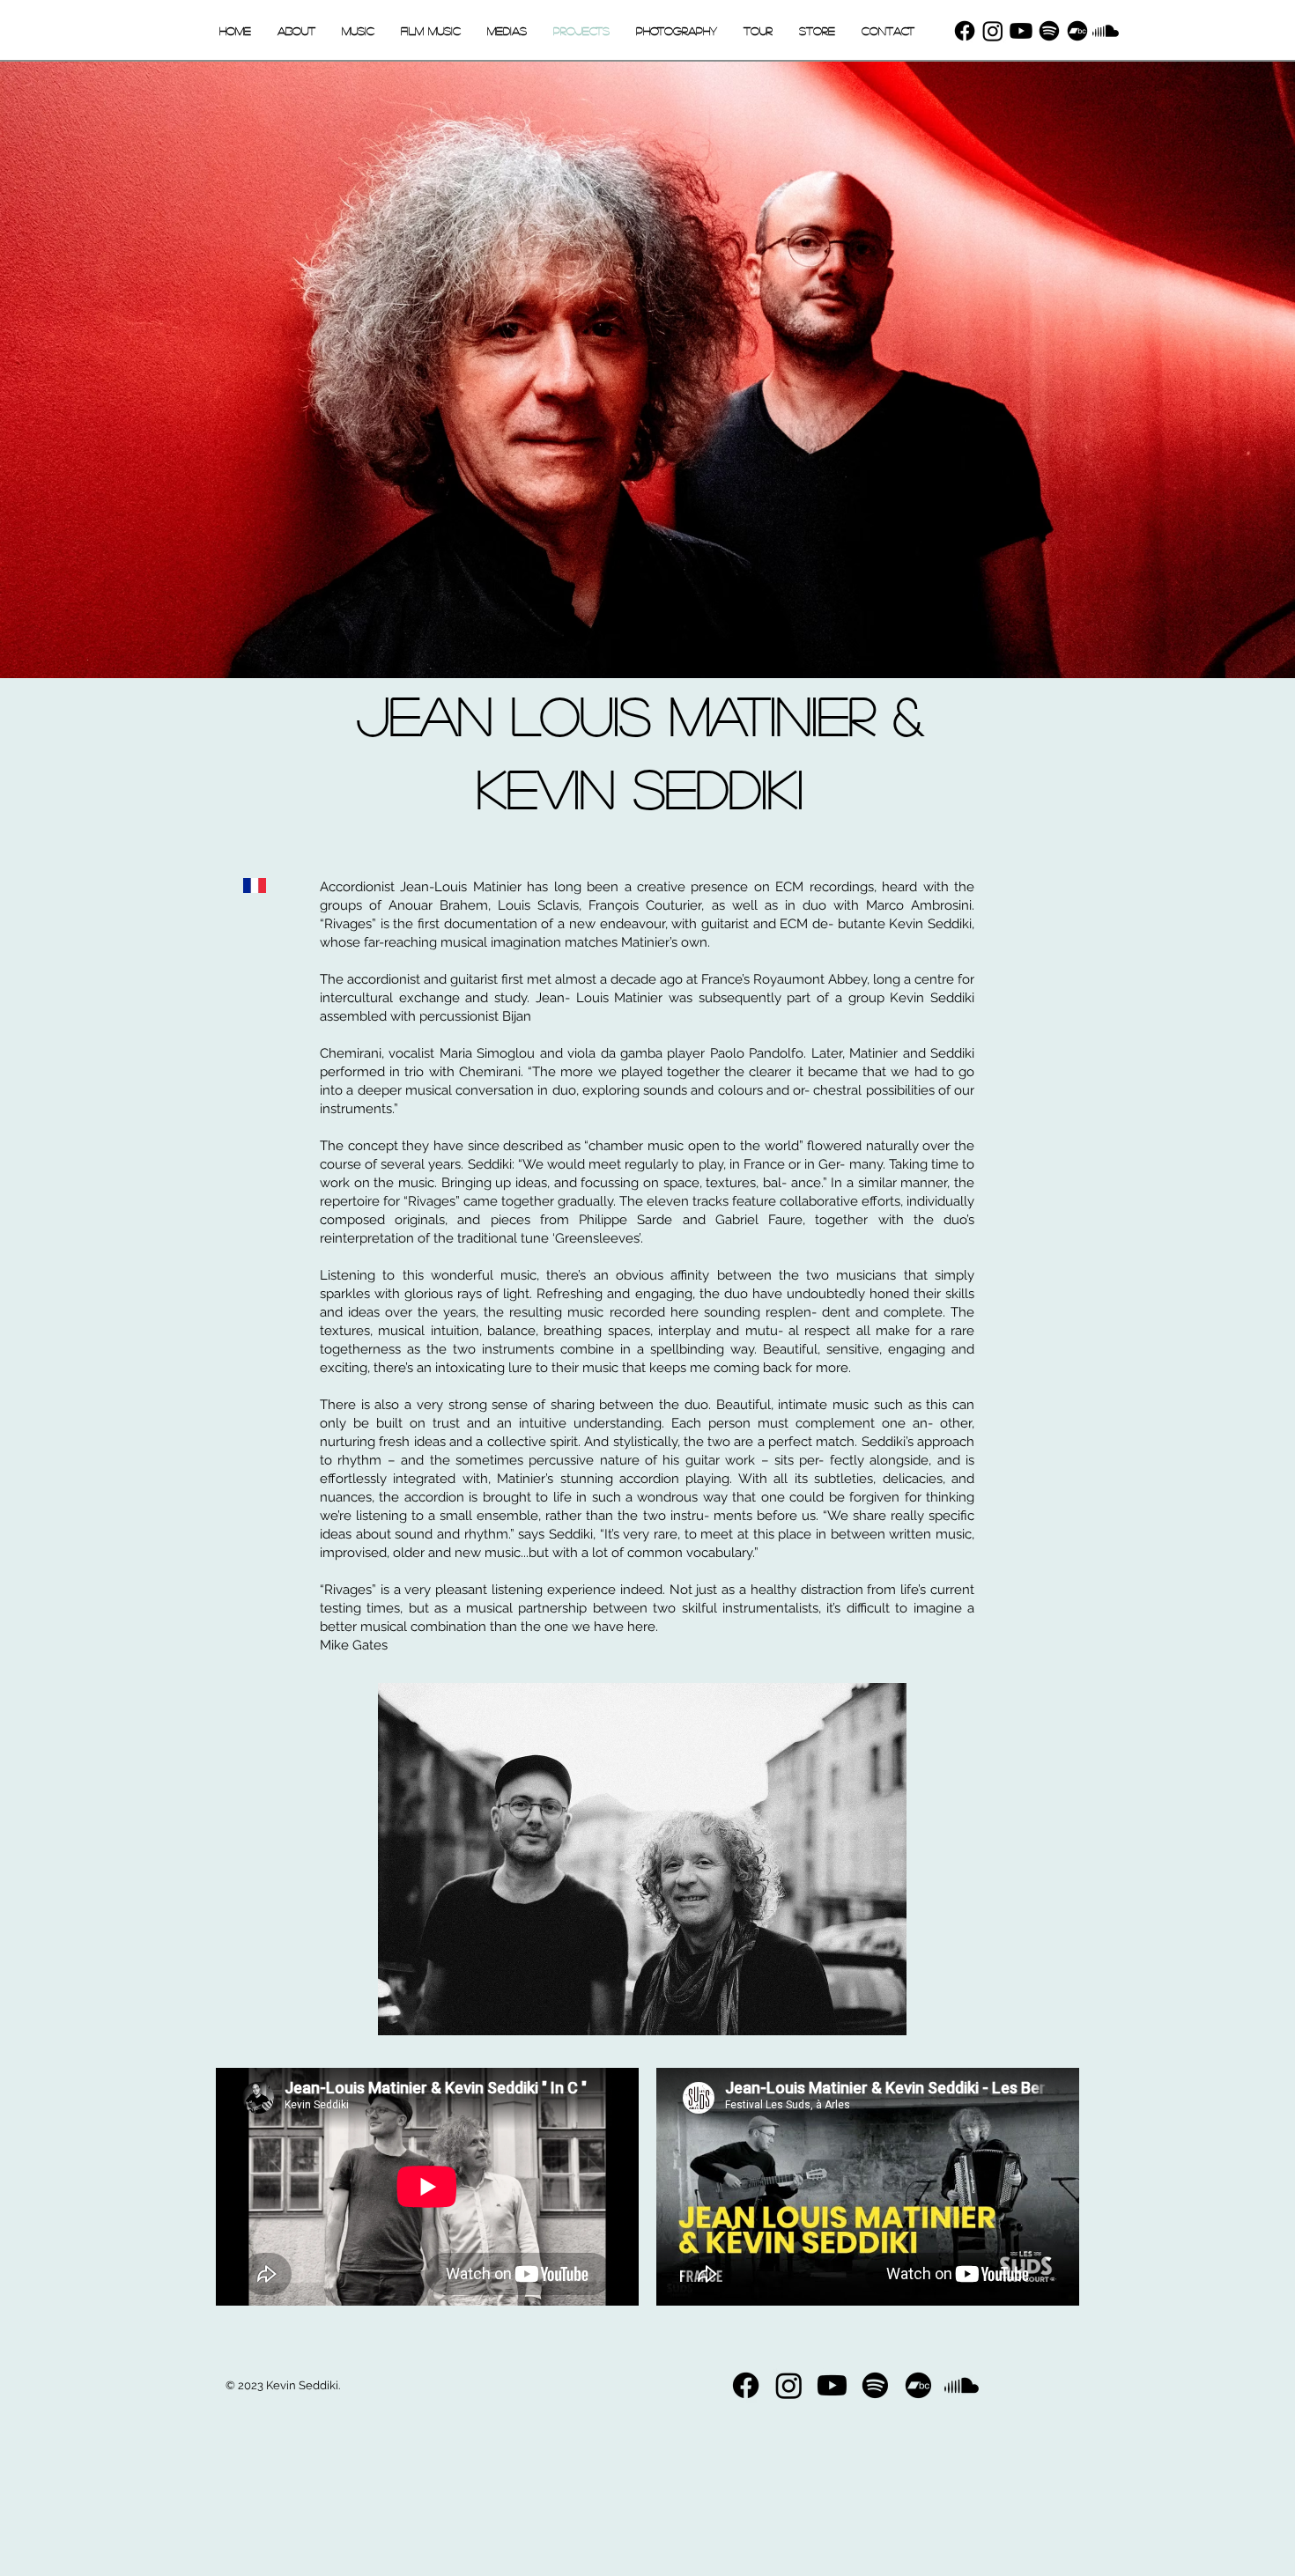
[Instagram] (993, 31)
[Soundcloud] (1106, 31)
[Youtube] (1021, 31)
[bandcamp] (1077, 31)
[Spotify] (1049, 31)
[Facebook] (965, 31)
